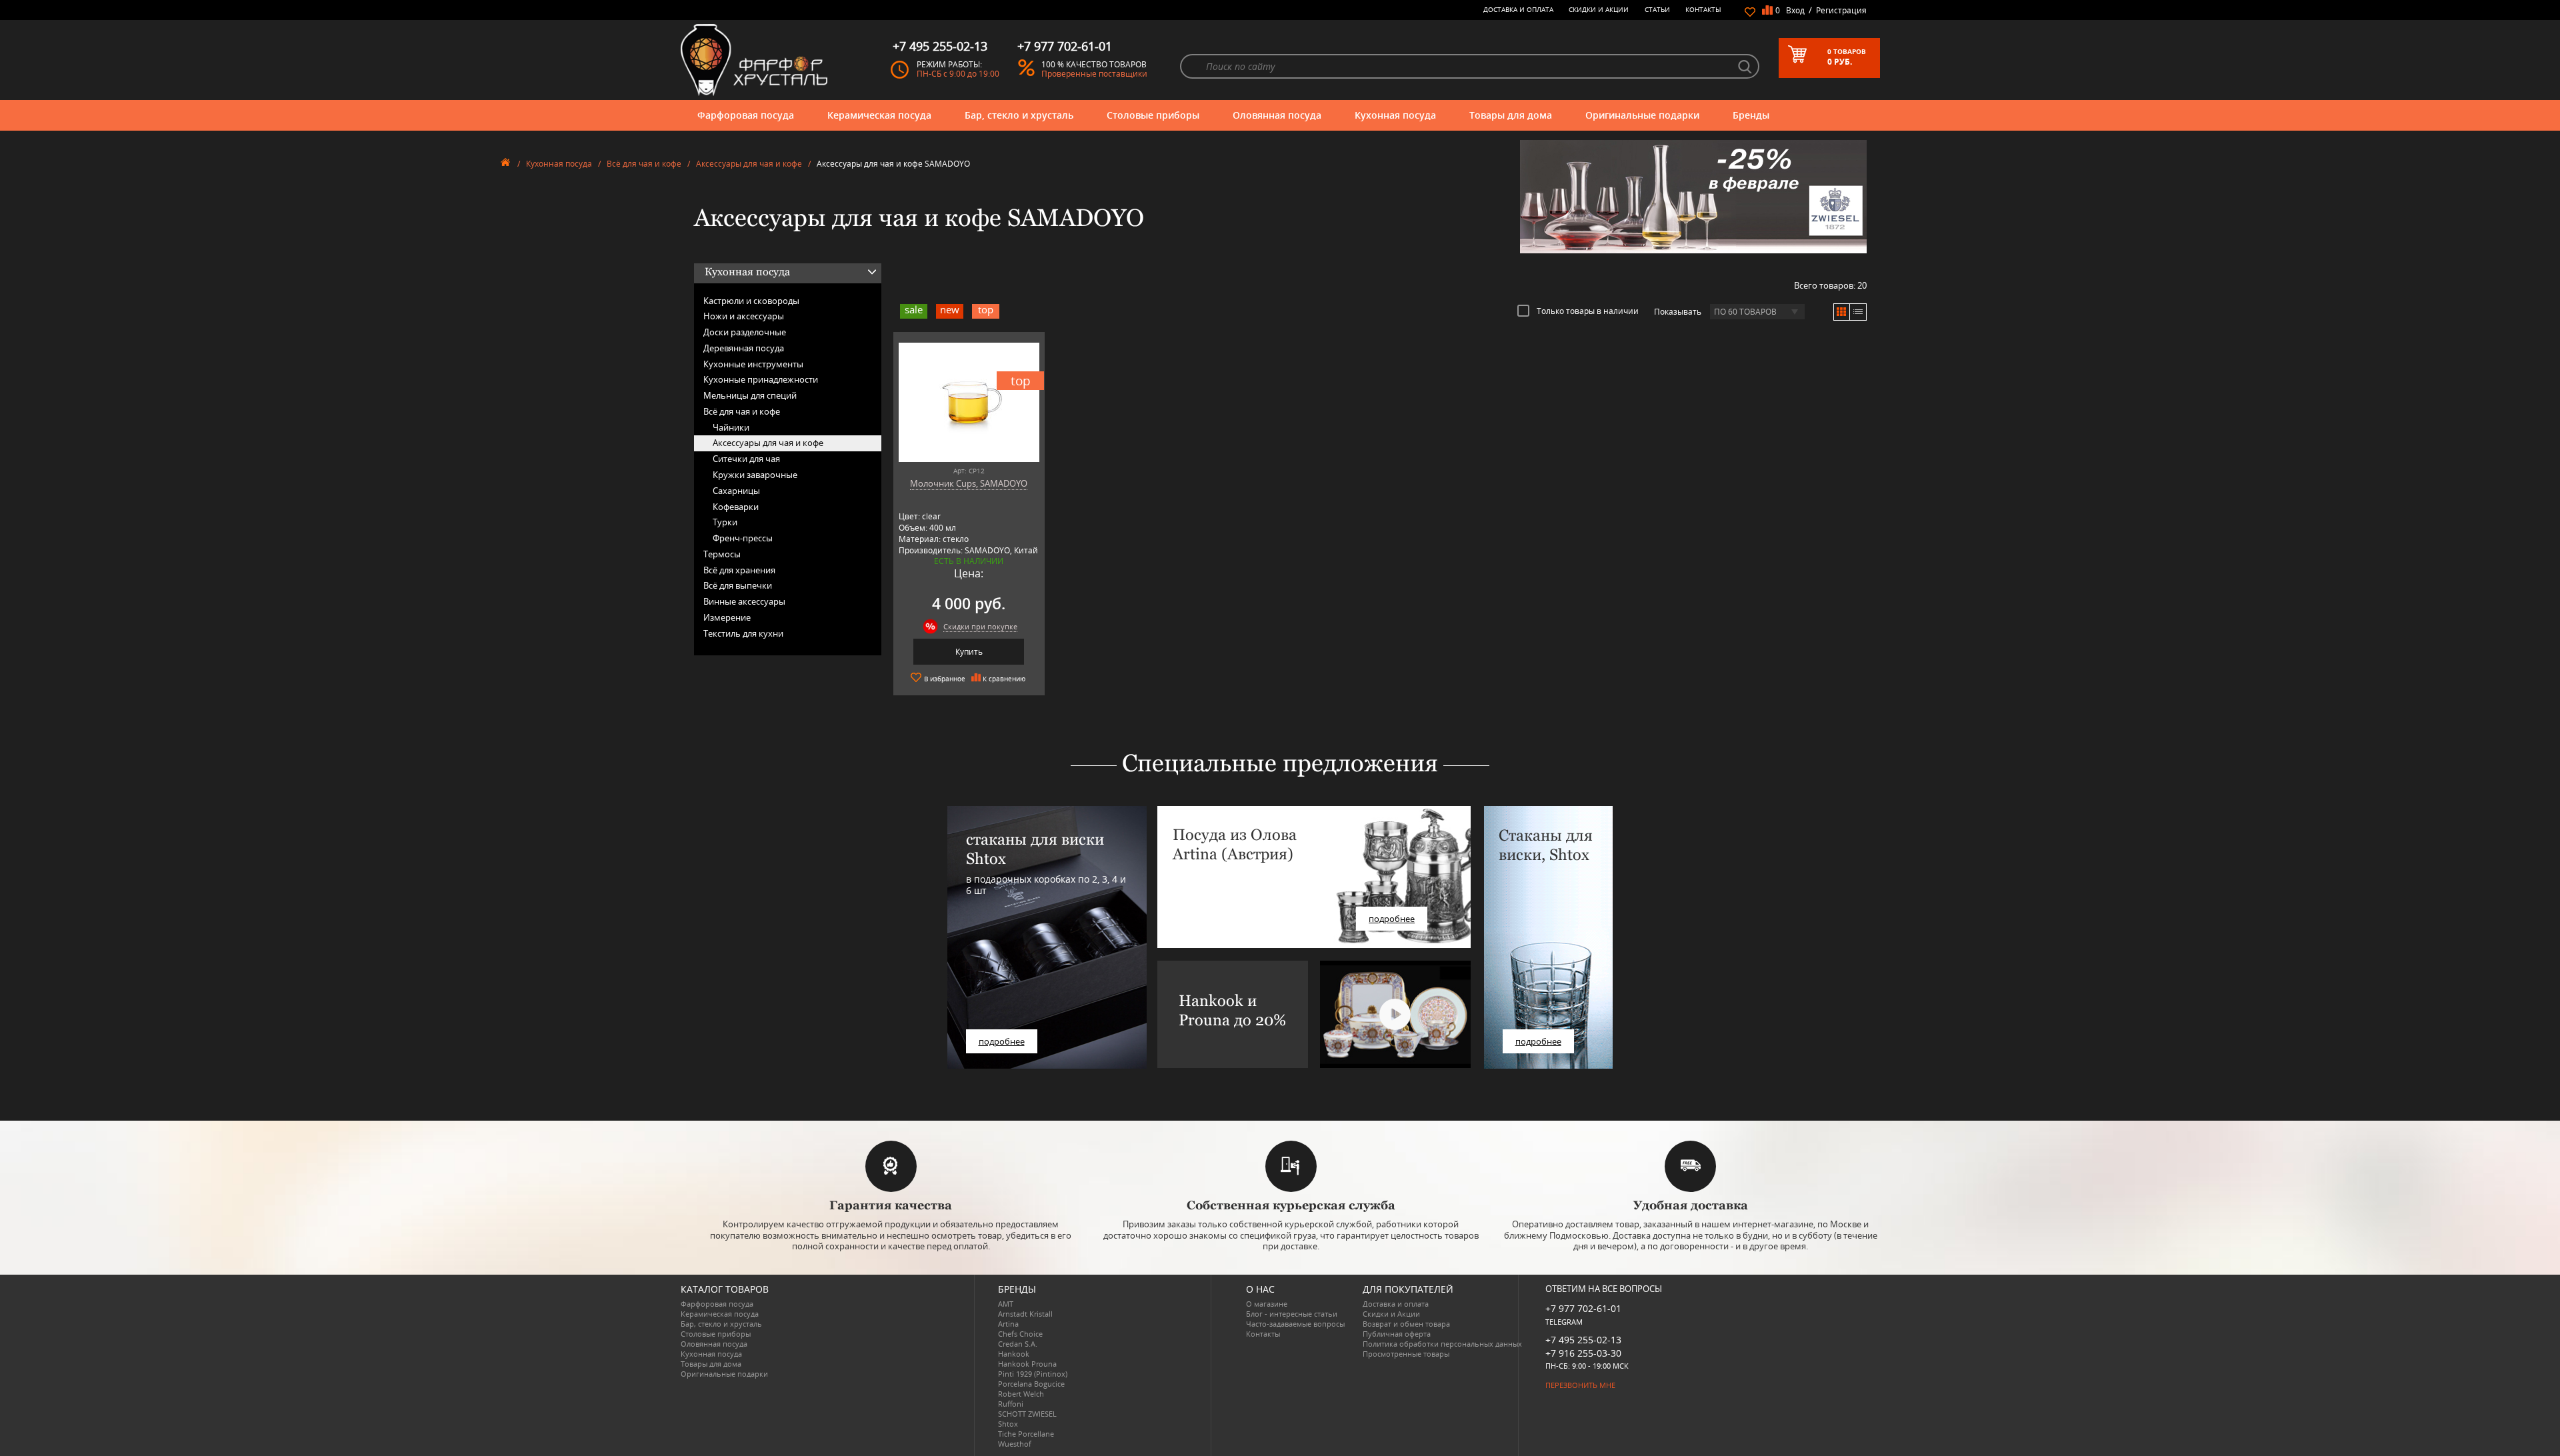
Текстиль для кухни (743, 633)
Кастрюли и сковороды (751, 301)
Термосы (722, 554)
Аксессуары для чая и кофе (749, 164)
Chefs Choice (1020, 1334)
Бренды (1751, 115)
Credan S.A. (1018, 1344)
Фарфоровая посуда (746, 115)
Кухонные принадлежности (761, 379)
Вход (1795, 10)
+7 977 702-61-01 (1583, 1308)
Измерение (727, 617)
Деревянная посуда (744, 348)
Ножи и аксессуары (744, 316)
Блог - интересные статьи (1292, 1314)
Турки (725, 522)
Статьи (1657, 9)
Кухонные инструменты (753, 364)
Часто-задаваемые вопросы (1295, 1324)
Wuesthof (1015, 1444)
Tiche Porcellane (1026, 1434)
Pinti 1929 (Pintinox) (1033, 1374)
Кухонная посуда (1395, 115)
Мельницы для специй (750, 395)
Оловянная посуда (1277, 115)
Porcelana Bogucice (1031, 1384)
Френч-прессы (743, 538)
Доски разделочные (745, 332)
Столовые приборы (1153, 115)
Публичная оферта (1397, 1334)
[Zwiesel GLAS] (1693, 195)
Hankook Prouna (1027, 1364)
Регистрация (1841, 10)
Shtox (1008, 1424)
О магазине (1267, 1304)
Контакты (1703, 9)
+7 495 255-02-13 (1583, 1340)
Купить (969, 652)
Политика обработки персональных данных (1442, 1344)
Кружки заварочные (755, 475)
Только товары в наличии (1588, 311)
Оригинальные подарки (1642, 115)
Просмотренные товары (1406, 1354)
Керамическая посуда (879, 115)
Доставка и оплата (1518, 9)
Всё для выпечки (738, 585)
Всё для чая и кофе (644, 164)
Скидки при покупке (980, 626)
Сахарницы (736, 491)
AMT (1006, 1304)
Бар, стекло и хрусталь (1019, 115)
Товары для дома (1511, 115)
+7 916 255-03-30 (1583, 1353)
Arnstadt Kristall (1025, 1314)
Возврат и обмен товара (1406, 1324)
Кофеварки (736, 507)
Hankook (1014, 1354)
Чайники (731, 427)
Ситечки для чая (746, 459)
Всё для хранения (739, 570)
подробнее (1002, 1041)
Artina (1008, 1324)
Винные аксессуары (744, 601)
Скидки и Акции (1599, 9)
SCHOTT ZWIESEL (1027, 1414)
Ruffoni (1011, 1404)
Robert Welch (1021, 1394)
